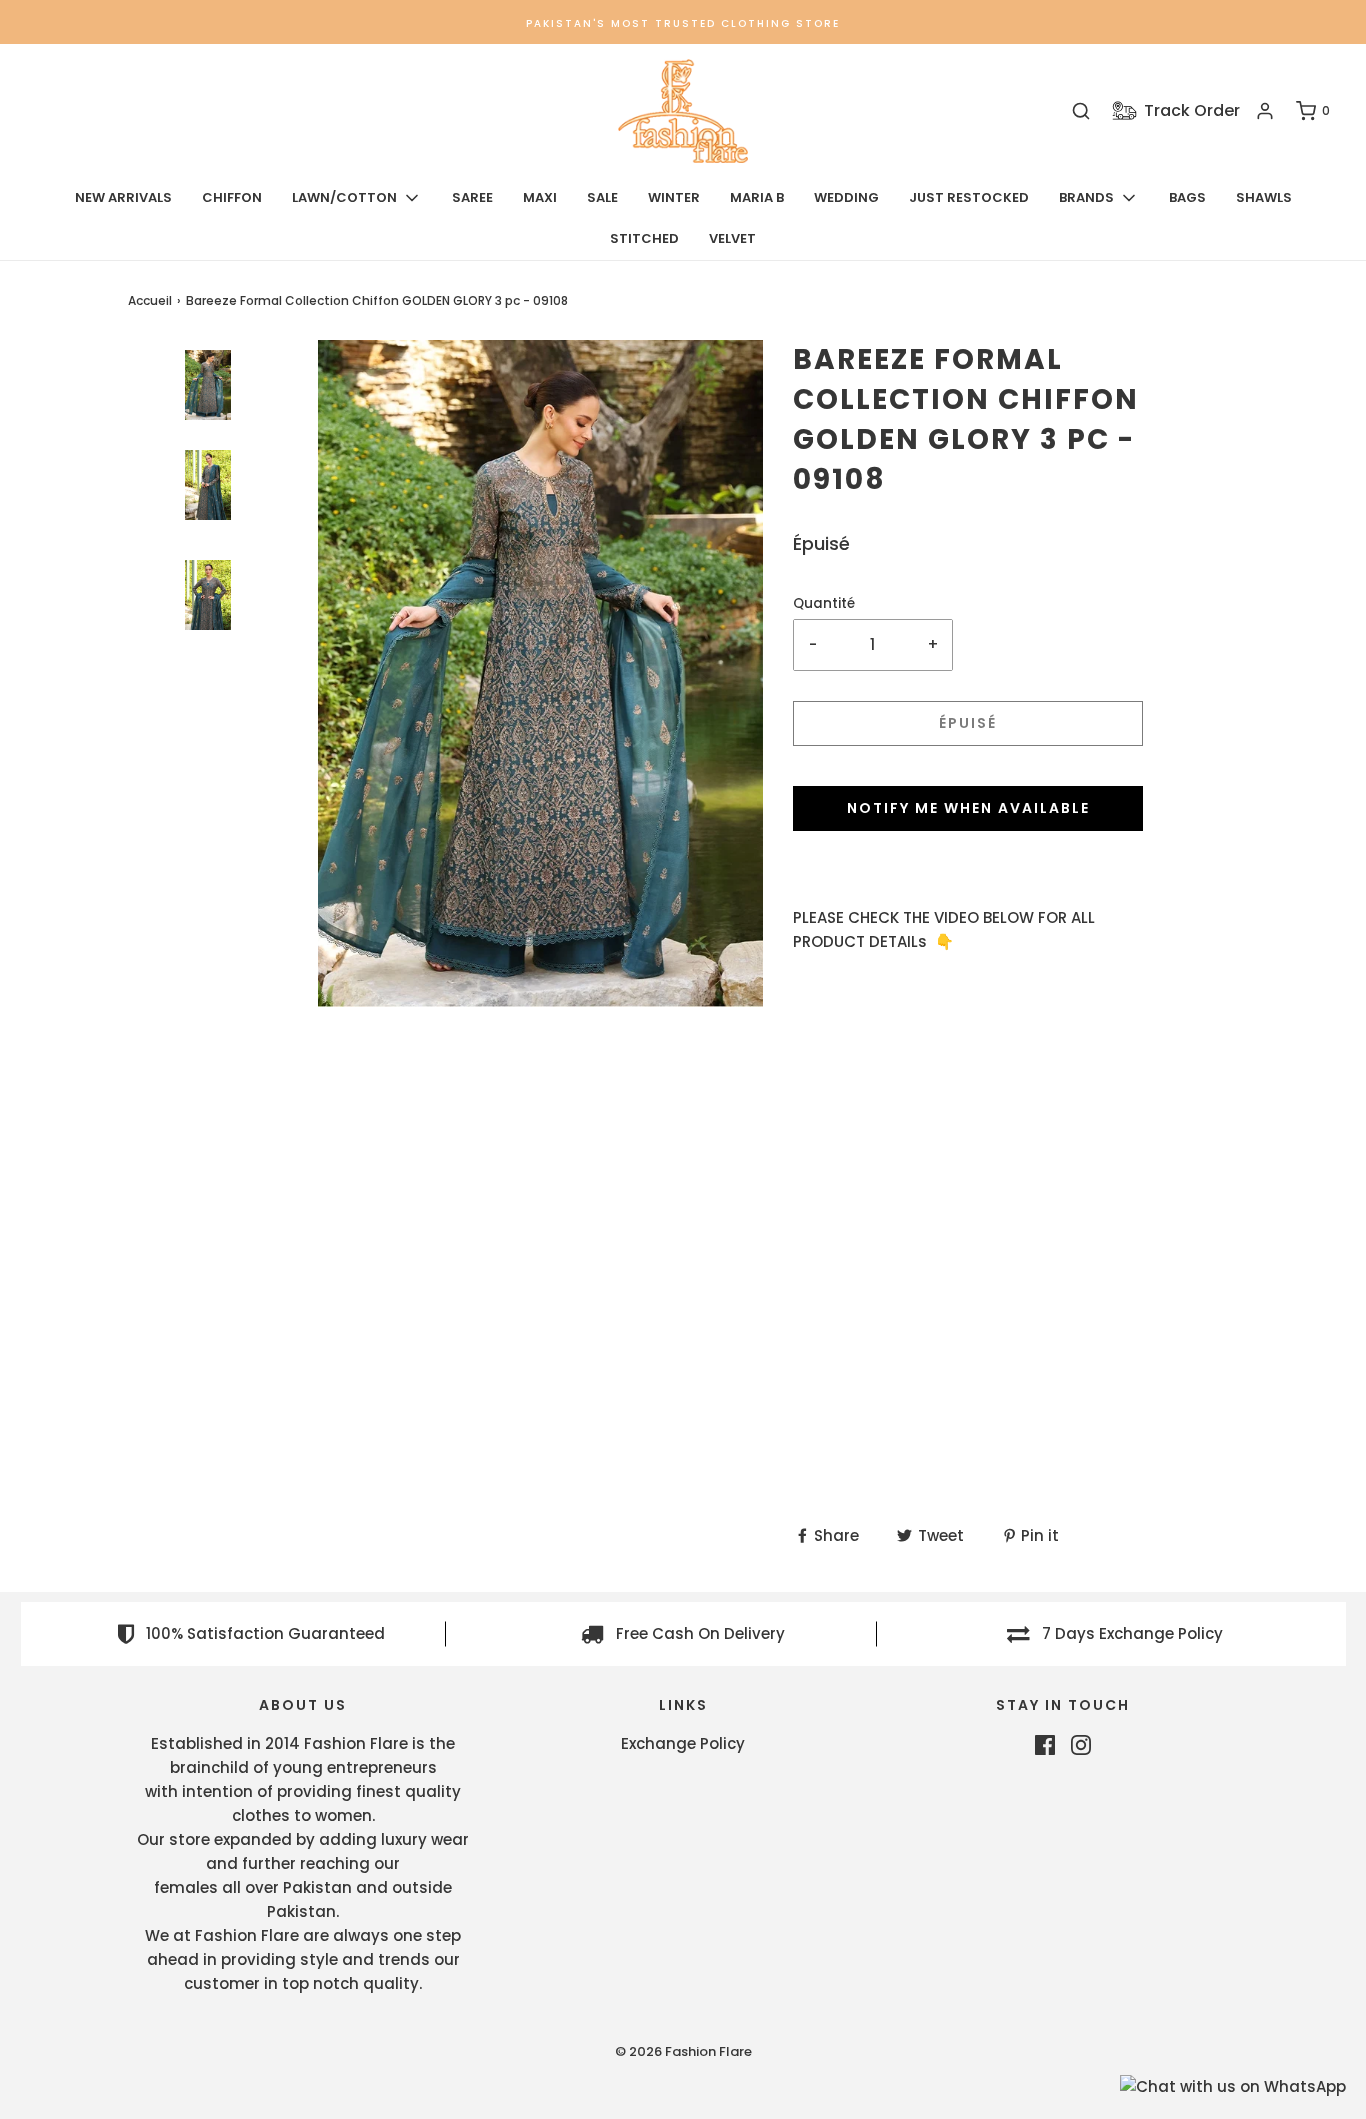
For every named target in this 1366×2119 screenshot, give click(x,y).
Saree (472, 197)
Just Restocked (969, 197)
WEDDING (846, 197)
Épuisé (968, 723)
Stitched (644, 238)
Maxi (540, 197)
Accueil (150, 300)
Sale (602, 197)
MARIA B (757, 197)
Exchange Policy (683, 1743)
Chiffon (232, 197)
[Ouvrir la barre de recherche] (1081, 111)
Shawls (1264, 197)
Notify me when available (968, 808)
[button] (208, 680)
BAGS (1187, 197)
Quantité (824, 603)
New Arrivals (123, 197)
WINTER (674, 197)
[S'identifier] (1265, 111)
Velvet (732, 238)
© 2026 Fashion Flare (683, 2051)
